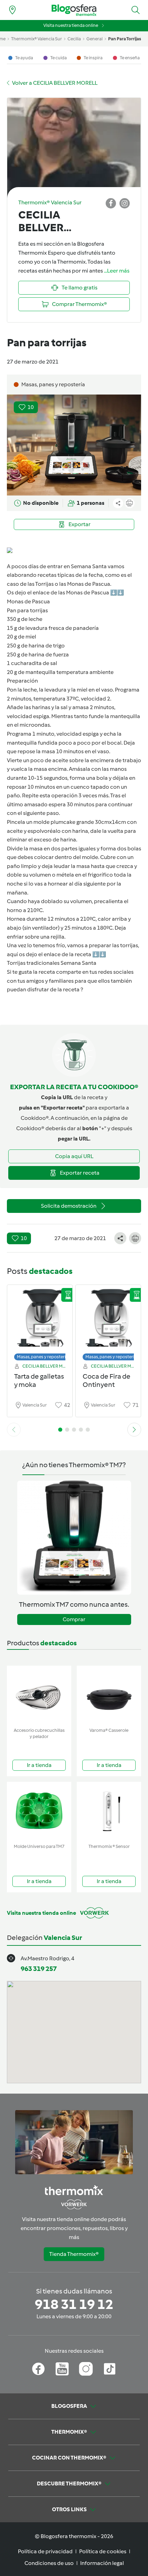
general (94, 39)
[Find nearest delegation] (12, 10)
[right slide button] (134, 1430)
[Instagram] (86, 2369)
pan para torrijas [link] (125, 39)
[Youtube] (62, 2369)
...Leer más (117, 271)
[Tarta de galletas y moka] (40, 1321)
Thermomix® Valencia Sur (36, 39)
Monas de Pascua (28, 601)
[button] (136, 10)
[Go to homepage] (74, 10)
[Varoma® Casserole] (109, 1695)
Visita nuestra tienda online (71, 25)
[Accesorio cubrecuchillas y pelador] (39, 1695)
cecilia (74, 39)
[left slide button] (14, 1430)
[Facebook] (38, 2369)
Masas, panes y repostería (43, 1357)
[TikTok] (110, 2369)
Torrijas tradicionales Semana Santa (52, 963)
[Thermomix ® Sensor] (109, 1811)
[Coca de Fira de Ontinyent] (108, 1321)
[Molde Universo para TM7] (39, 1811)
